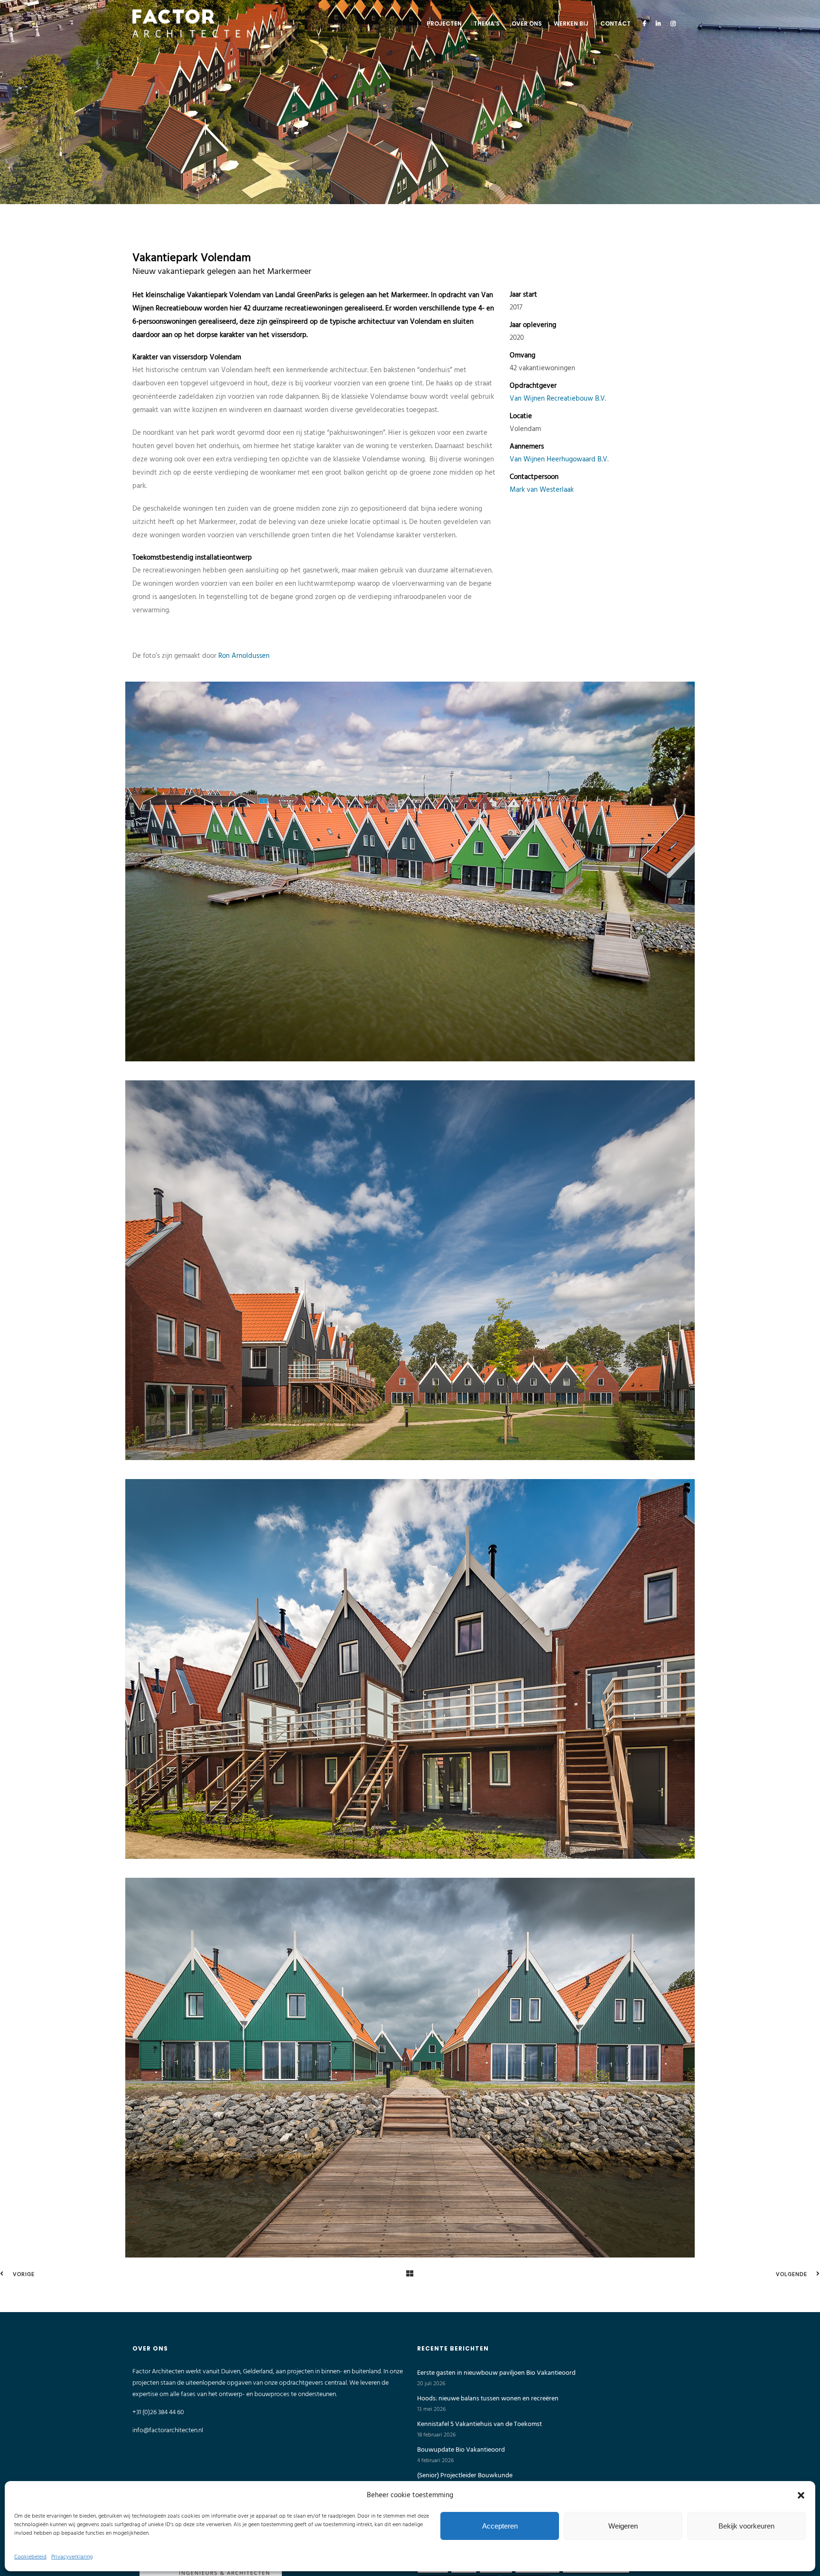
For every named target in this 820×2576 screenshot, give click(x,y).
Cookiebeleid (30, 2557)
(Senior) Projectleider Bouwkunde (465, 2476)
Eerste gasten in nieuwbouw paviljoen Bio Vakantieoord (496, 2373)
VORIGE (23, 2275)
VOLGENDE (792, 2275)
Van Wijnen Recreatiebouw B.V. (558, 399)
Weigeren (623, 2526)
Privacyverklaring (72, 2557)
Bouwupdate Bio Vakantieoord (461, 2450)
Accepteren (500, 2526)
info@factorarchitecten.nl (168, 2431)
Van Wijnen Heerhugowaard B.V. (559, 459)
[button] (801, 2495)
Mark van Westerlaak (542, 490)
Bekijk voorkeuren (746, 2526)
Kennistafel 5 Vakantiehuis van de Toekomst (480, 2425)
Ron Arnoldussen (244, 656)
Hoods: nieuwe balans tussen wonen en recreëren (488, 2399)
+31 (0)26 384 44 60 (158, 2412)
